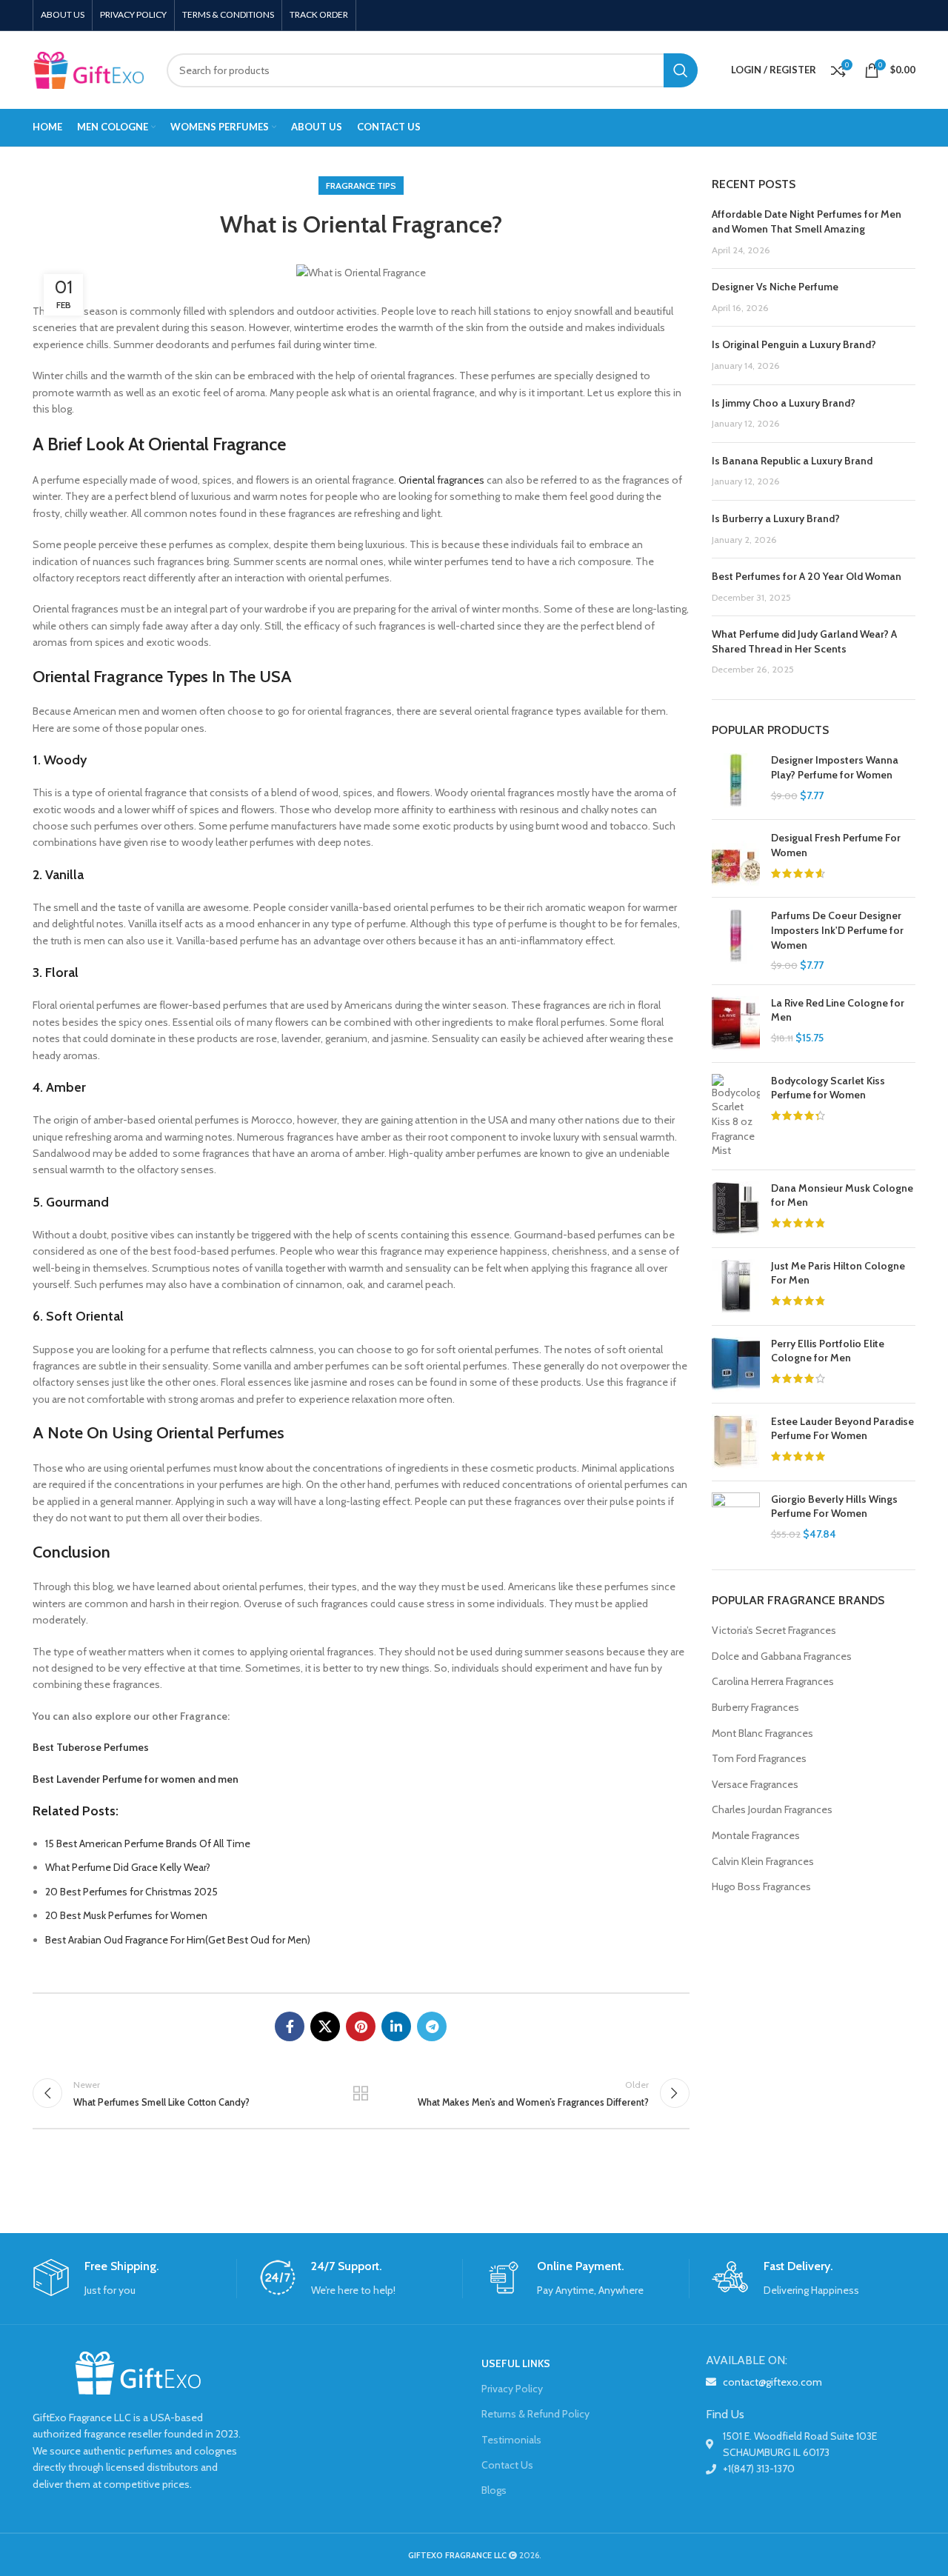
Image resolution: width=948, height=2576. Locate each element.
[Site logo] (89, 69)
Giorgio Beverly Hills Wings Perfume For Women (834, 1506)
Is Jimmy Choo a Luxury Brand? (784, 403)
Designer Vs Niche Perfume (775, 287)
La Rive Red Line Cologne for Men (838, 1010)
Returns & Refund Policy (535, 2414)
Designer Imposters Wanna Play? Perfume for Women (835, 767)
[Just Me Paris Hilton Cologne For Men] (736, 1287)
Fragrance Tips (361, 186)
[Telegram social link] (432, 2026)
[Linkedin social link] (396, 2026)
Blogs (494, 2490)
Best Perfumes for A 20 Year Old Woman (807, 576)
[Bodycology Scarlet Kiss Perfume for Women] (736, 1116)
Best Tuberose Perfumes (91, 1747)
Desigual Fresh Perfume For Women (836, 845)
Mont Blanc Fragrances (762, 1733)
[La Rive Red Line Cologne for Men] (736, 1024)
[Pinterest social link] (361, 2026)
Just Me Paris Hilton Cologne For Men (838, 1273)
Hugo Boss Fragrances (761, 1886)
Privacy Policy (512, 2389)
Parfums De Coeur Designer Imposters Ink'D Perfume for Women (837, 930)
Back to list (361, 2093)
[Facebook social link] (290, 2026)
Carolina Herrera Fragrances (773, 1681)
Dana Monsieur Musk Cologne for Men (842, 1195)
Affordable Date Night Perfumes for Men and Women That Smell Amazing (807, 221)
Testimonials (511, 2440)
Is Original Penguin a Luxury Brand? (794, 344)
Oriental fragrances (441, 480)
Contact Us (507, 2465)
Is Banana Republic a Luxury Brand (792, 461)
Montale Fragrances (756, 1835)
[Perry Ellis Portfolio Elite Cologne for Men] (736, 1364)
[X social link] (325, 2026)
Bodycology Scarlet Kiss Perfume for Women (828, 1088)
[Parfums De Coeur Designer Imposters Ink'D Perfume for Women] (736, 941)
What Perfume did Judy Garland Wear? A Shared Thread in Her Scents (804, 641)
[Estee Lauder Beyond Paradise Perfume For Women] (736, 1442)
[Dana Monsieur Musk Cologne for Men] (736, 1209)
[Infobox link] (134, 2279)
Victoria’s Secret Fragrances (774, 1630)
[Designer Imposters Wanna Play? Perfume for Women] (736, 781)
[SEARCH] (681, 70)
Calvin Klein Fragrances (763, 1861)
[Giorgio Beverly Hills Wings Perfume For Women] (736, 1520)
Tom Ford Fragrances (759, 1758)
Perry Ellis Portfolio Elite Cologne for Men (828, 1351)
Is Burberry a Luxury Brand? (776, 518)
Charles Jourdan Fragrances (772, 1809)
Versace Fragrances (755, 1784)
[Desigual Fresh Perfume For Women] (736, 858)
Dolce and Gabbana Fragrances (782, 1656)
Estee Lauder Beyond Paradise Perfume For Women (842, 1429)
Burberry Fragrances (755, 1707)
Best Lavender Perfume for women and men (136, 1779)
